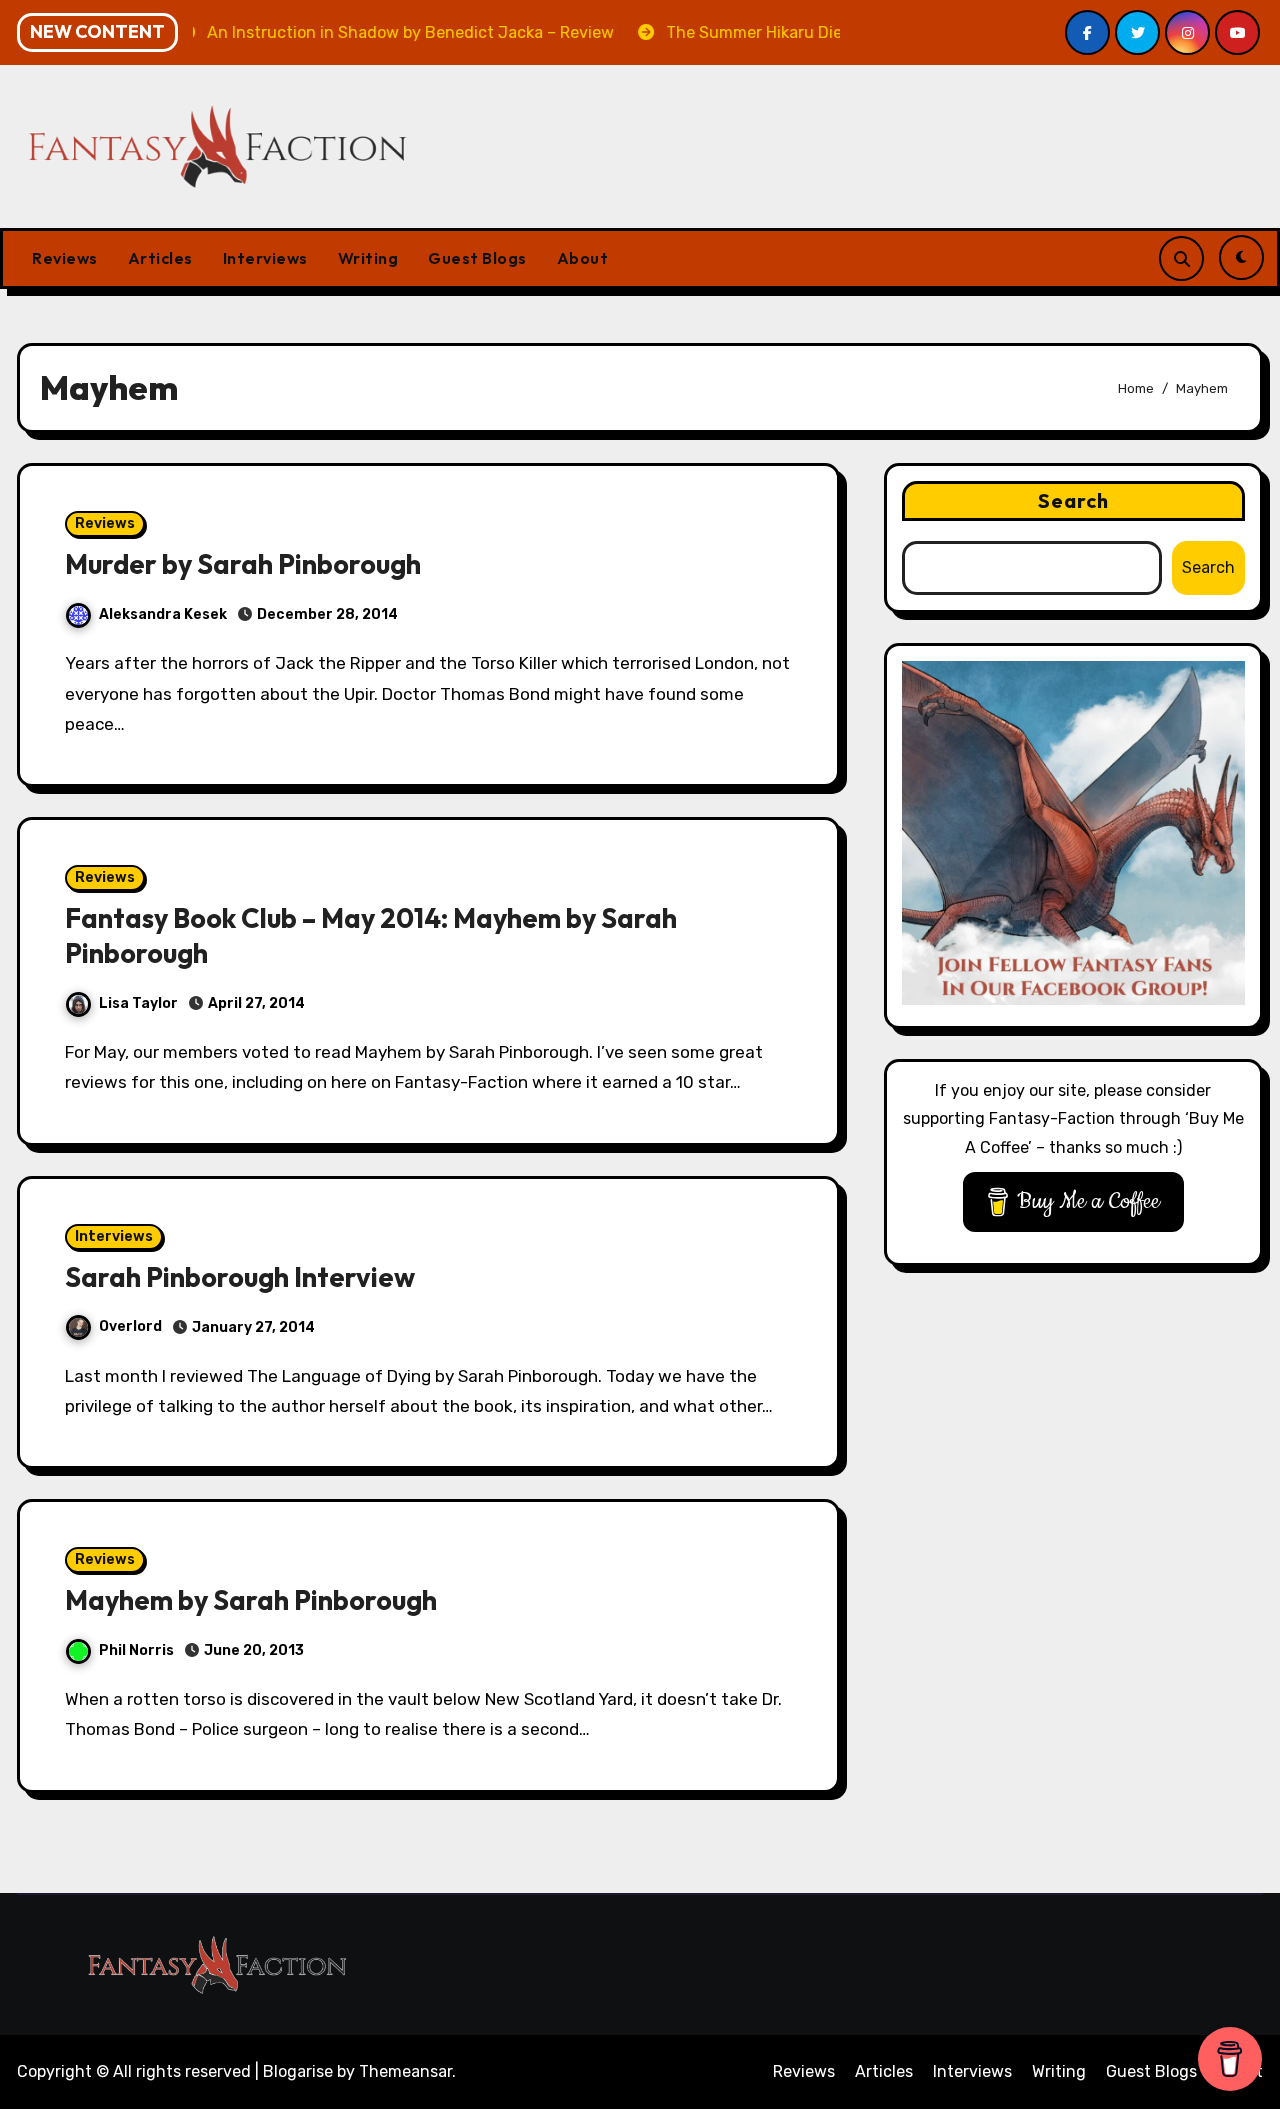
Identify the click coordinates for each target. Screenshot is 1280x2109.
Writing (368, 258)
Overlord (130, 1326)
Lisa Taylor (138, 1003)
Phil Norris (136, 1650)
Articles (160, 258)
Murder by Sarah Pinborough (243, 564)
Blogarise (298, 2071)
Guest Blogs (477, 258)
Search (1074, 500)
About (583, 258)
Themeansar (405, 2071)
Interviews (265, 258)
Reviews (65, 258)
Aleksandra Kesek (163, 614)
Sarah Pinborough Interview (240, 1277)
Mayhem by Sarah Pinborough (251, 1600)
